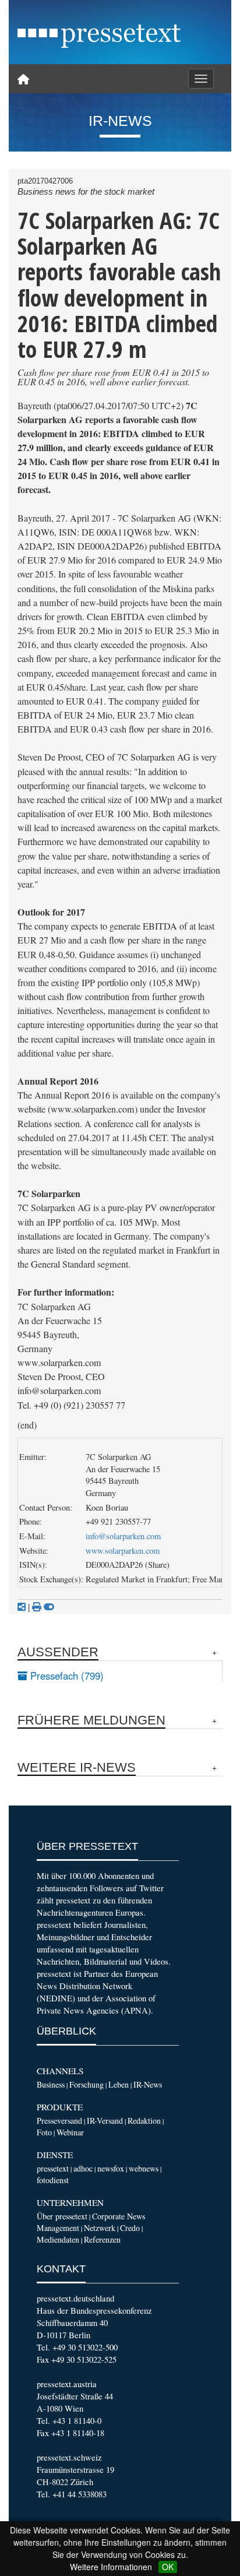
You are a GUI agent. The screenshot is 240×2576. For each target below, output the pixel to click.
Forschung (87, 2084)
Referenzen (102, 2239)
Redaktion (144, 2121)
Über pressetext (62, 2216)
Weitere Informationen (111, 2567)
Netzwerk (100, 2228)
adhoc (83, 2168)
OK (168, 2567)
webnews (144, 2168)
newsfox (111, 2168)
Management (58, 2228)
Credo (130, 2228)
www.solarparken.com (123, 1551)
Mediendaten (58, 2239)
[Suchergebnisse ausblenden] (49, 1607)
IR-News (148, 2084)
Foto (44, 2132)
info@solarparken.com (123, 1536)
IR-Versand (105, 2121)
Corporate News (119, 2216)
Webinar (70, 2132)
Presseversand (59, 2121)
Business (51, 2084)
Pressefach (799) (66, 1676)
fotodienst (53, 2180)
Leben (119, 2084)
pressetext (53, 2168)
